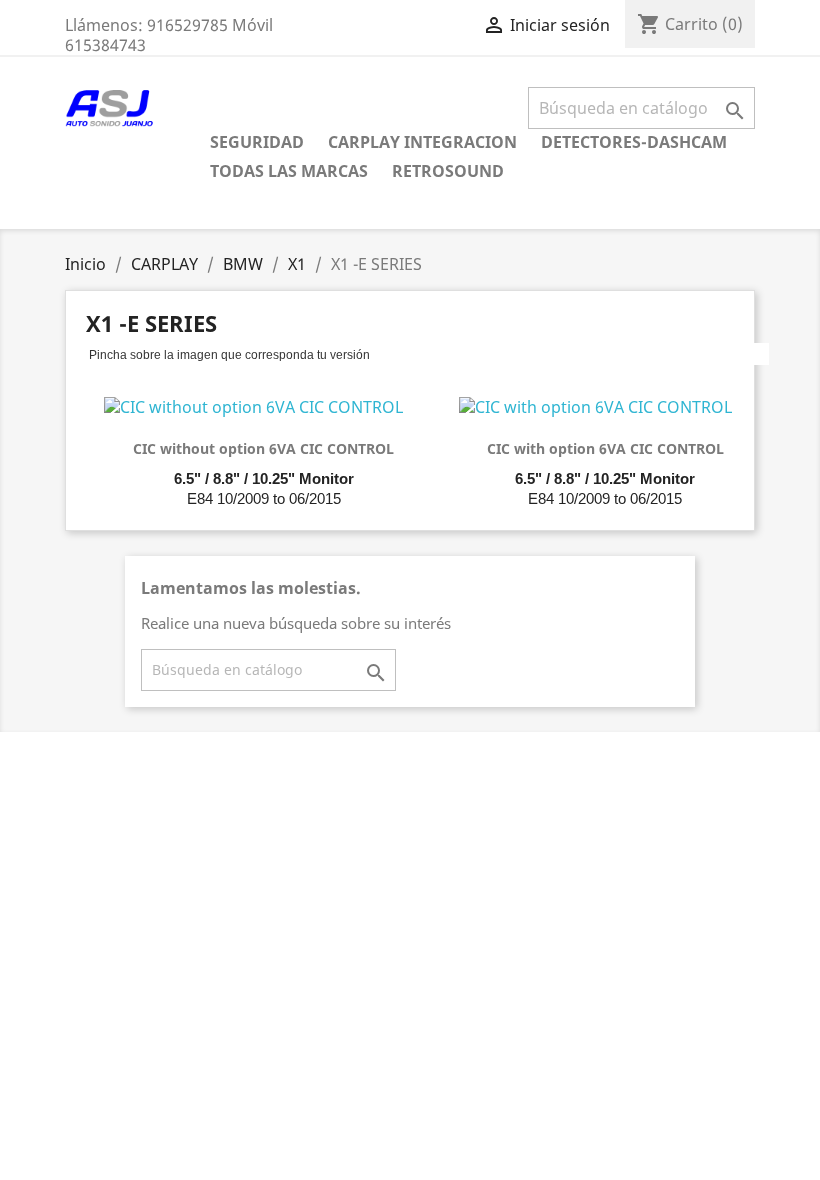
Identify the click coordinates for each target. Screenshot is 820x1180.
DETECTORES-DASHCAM (634, 142)
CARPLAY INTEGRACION (422, 142)
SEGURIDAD (257, 142)
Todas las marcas (289, 171)
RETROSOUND (448, 171)
